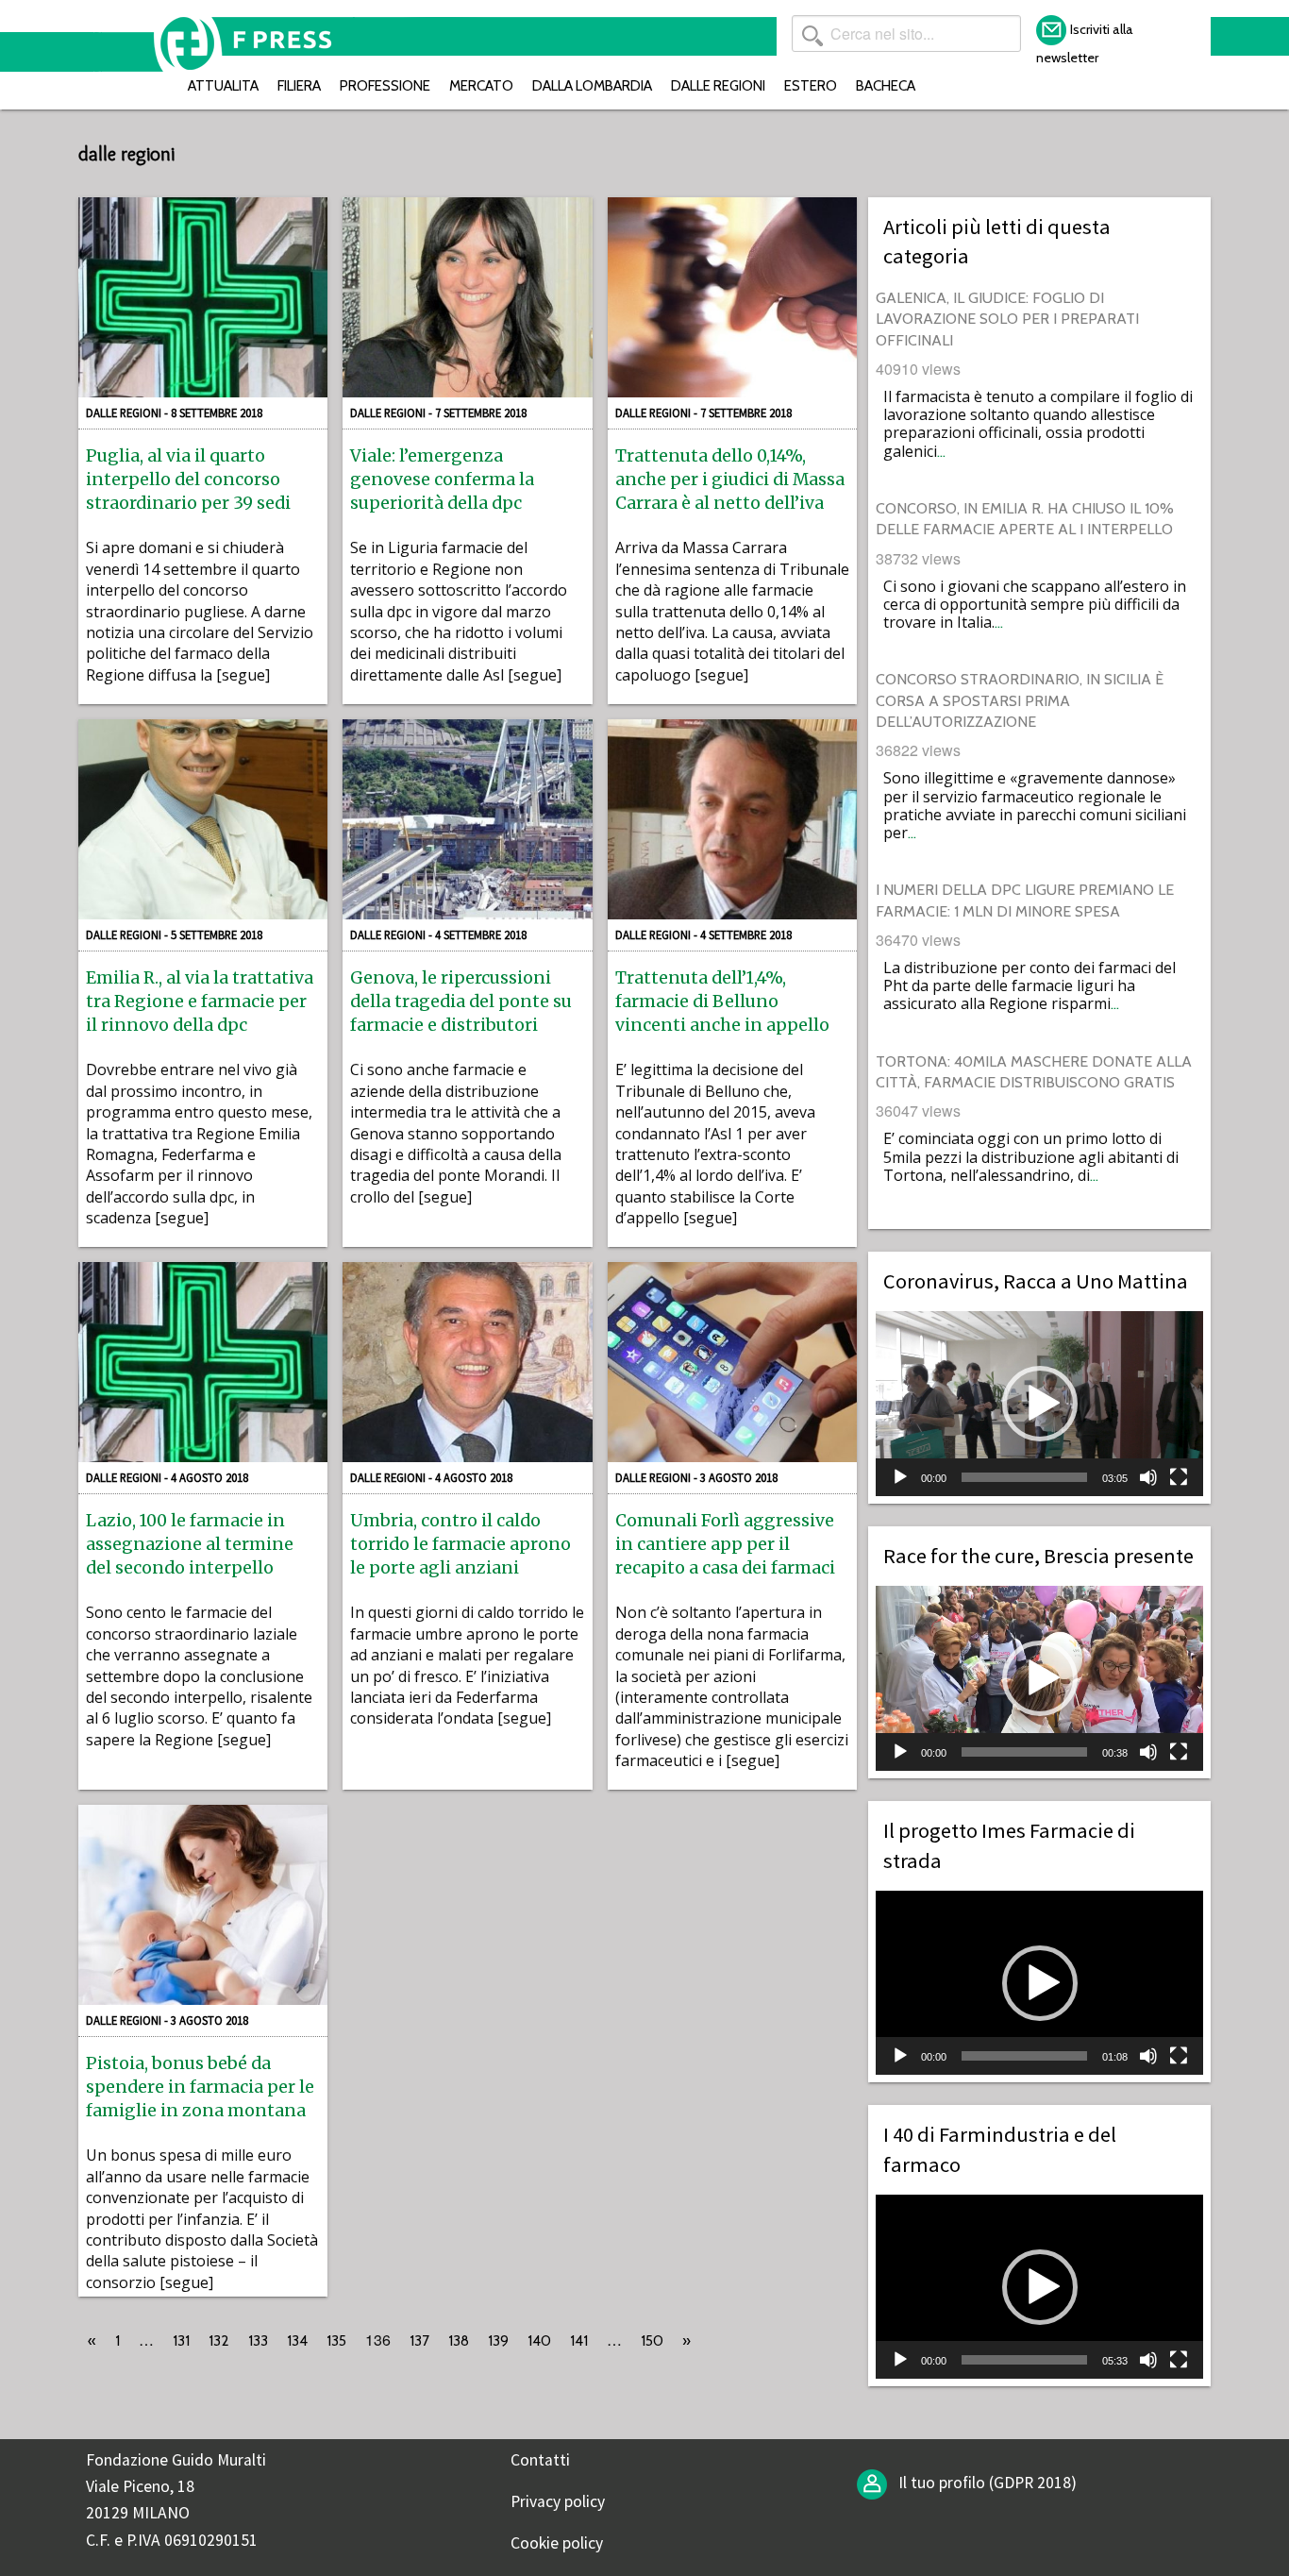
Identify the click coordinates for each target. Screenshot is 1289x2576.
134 (297, 2340)
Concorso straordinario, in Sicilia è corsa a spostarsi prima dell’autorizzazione (1020, 700)
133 (258, 2340)
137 (419, 2340)
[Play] (900, 1477)
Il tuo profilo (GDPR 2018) (986, 2483)
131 (181, 2340)
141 (579, 2340)
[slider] (1024, 1477)
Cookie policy (557, 2543)
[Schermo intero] (1179, 1477)
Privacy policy (558, 2501)
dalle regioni (718, 85)
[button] (1040, 1404)
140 (539, 2340)
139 (498, 2340)
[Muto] (1148, 1477)
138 (459, 2340)
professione (385, 85)
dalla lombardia (592, 85)
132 (219, 2340)
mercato (481, 85)
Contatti (540, 2460)
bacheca (886, 85)
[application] (1039, 1403)
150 (652, 2340)
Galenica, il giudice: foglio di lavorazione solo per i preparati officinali (1007, 319)
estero (811, 85)
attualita (223, 85)
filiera (299, 85)
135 (336, 2340)
